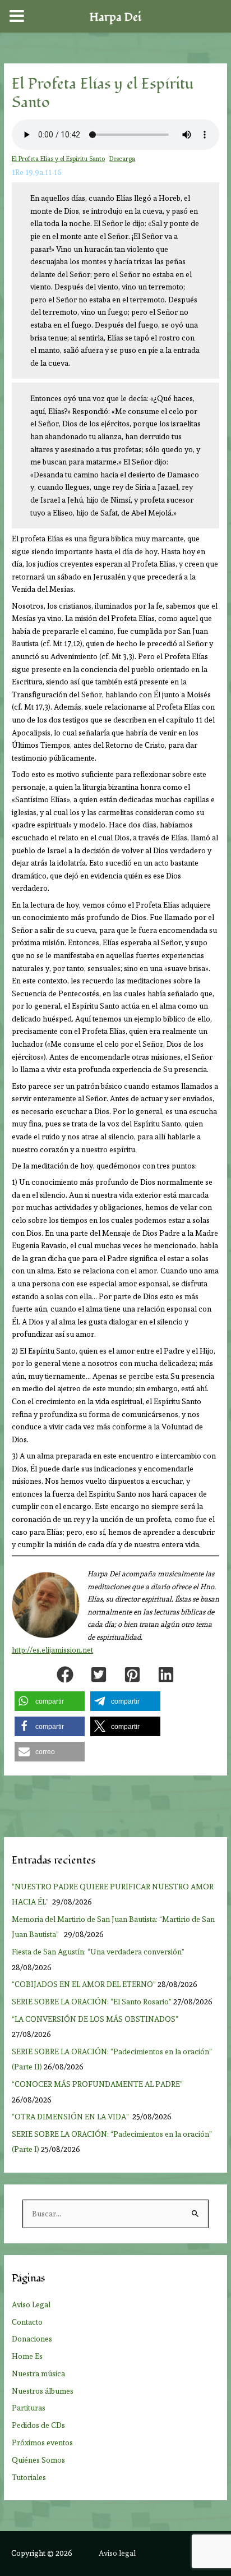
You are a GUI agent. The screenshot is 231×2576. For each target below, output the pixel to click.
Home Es (27, 2356)
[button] (65, 1675)
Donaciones (32, 2339)
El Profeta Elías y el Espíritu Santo (58, 159)
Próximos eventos (42, 2442)
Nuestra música (38, 2373)
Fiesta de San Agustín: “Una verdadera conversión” (100, 1952)
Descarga (122, 159)
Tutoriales (29, 2477)
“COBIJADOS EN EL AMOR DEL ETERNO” (84, 1984)
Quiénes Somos (38, 2460)
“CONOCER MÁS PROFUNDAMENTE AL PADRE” (98, 2084)
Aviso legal (117, 2553)
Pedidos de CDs (38, 2425)
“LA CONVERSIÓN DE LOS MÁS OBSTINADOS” (96, 2019)
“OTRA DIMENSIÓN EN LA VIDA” (71, 2117)
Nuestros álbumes (43, 2391)
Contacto (27, 2322)
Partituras (29, 2408)
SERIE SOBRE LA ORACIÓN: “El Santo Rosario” (92, 2002)
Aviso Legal (31, 2304)
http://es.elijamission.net (52, 1650)
